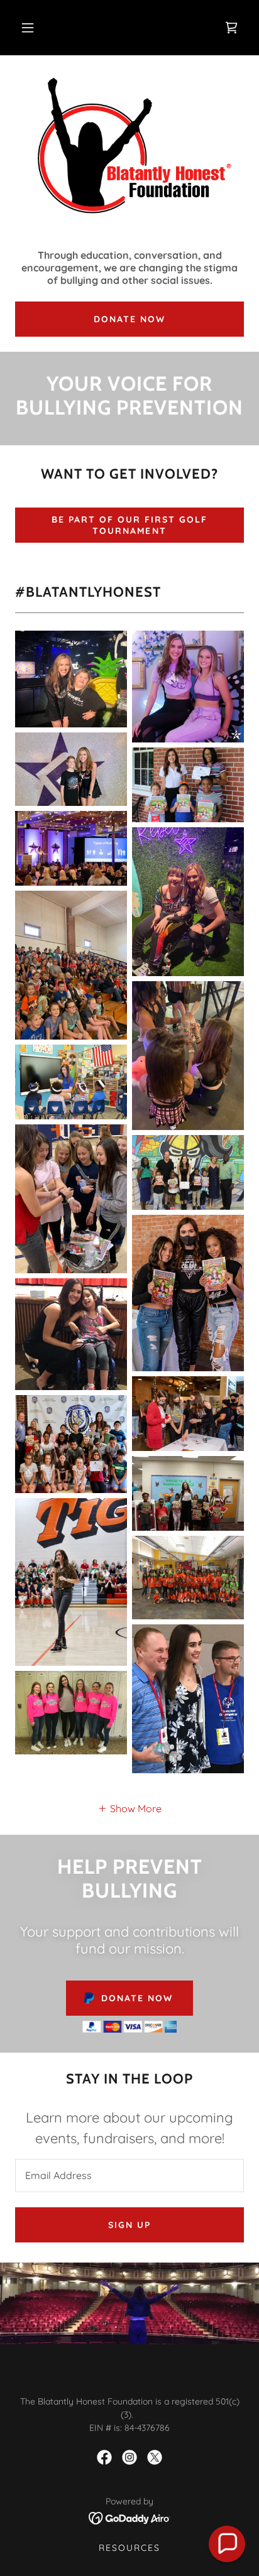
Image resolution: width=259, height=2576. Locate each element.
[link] (231, 28)
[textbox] (129, 2176)
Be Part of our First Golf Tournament (129, 525)
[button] (28, 28)
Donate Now (129, 319)
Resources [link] (129, 2548)
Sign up (129, 2225)
